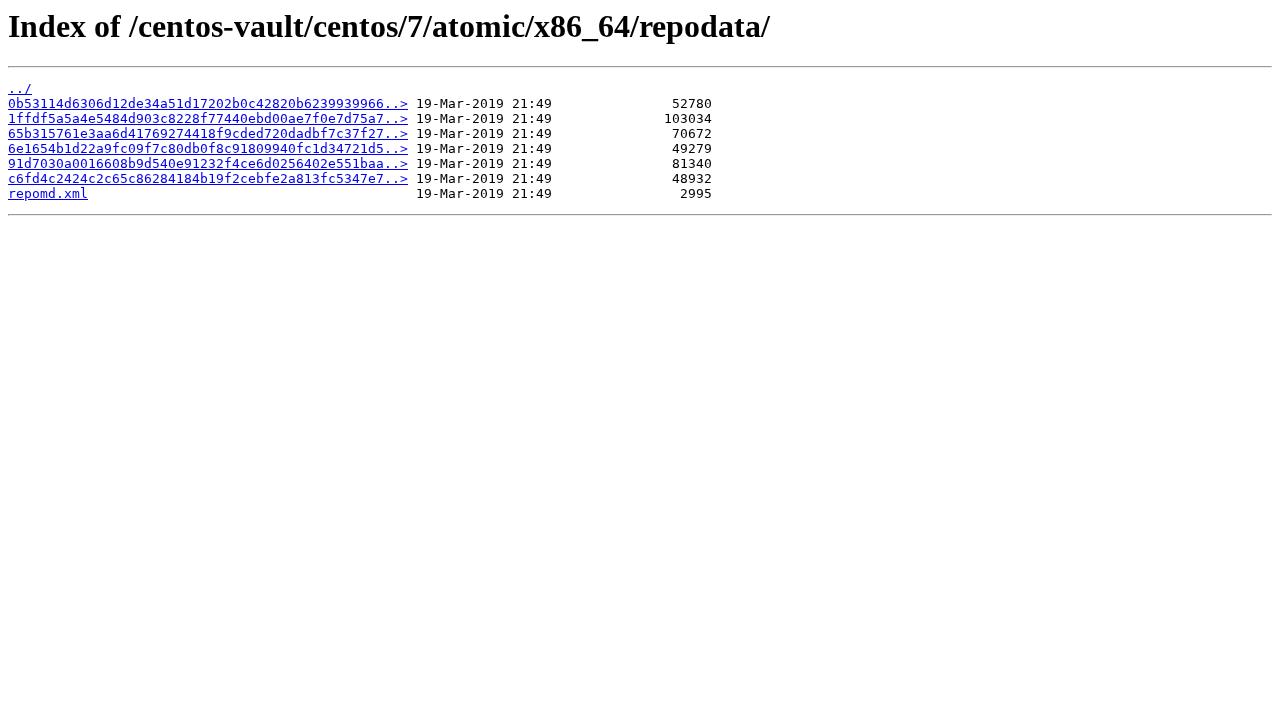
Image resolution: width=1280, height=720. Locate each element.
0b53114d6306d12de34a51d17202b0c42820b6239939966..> (208, 103)
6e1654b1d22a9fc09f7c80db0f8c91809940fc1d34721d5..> (208, 148)
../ (20, 88)
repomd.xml (48, 193)
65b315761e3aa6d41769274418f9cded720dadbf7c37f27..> (208, 133)
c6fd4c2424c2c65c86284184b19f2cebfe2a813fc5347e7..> (208, 178)
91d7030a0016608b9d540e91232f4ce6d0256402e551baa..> (208, 163)
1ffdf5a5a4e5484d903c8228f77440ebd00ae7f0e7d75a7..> (208, 118)
